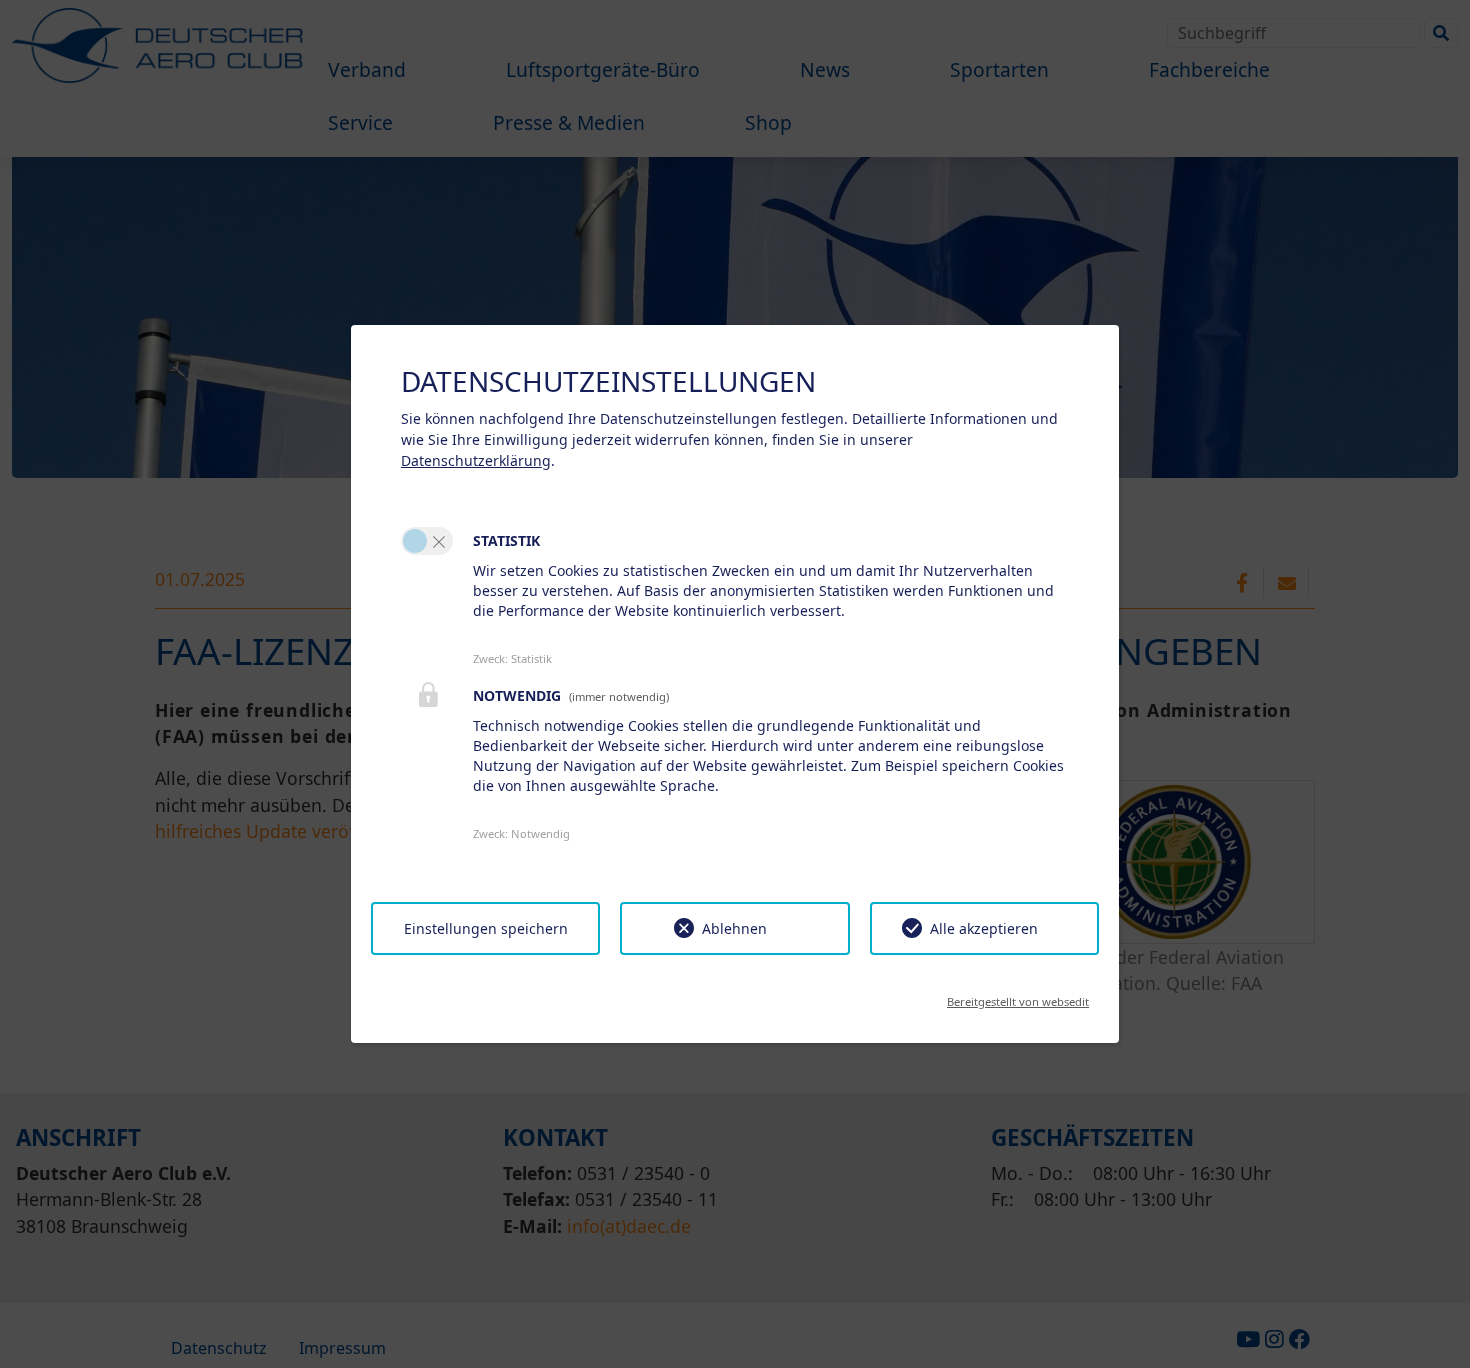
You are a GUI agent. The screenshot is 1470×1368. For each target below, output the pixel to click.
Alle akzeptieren (984, 928)
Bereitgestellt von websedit (1018, 995)
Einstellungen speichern (486, 928)
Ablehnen (734, 928)
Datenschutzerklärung (476, 460)
